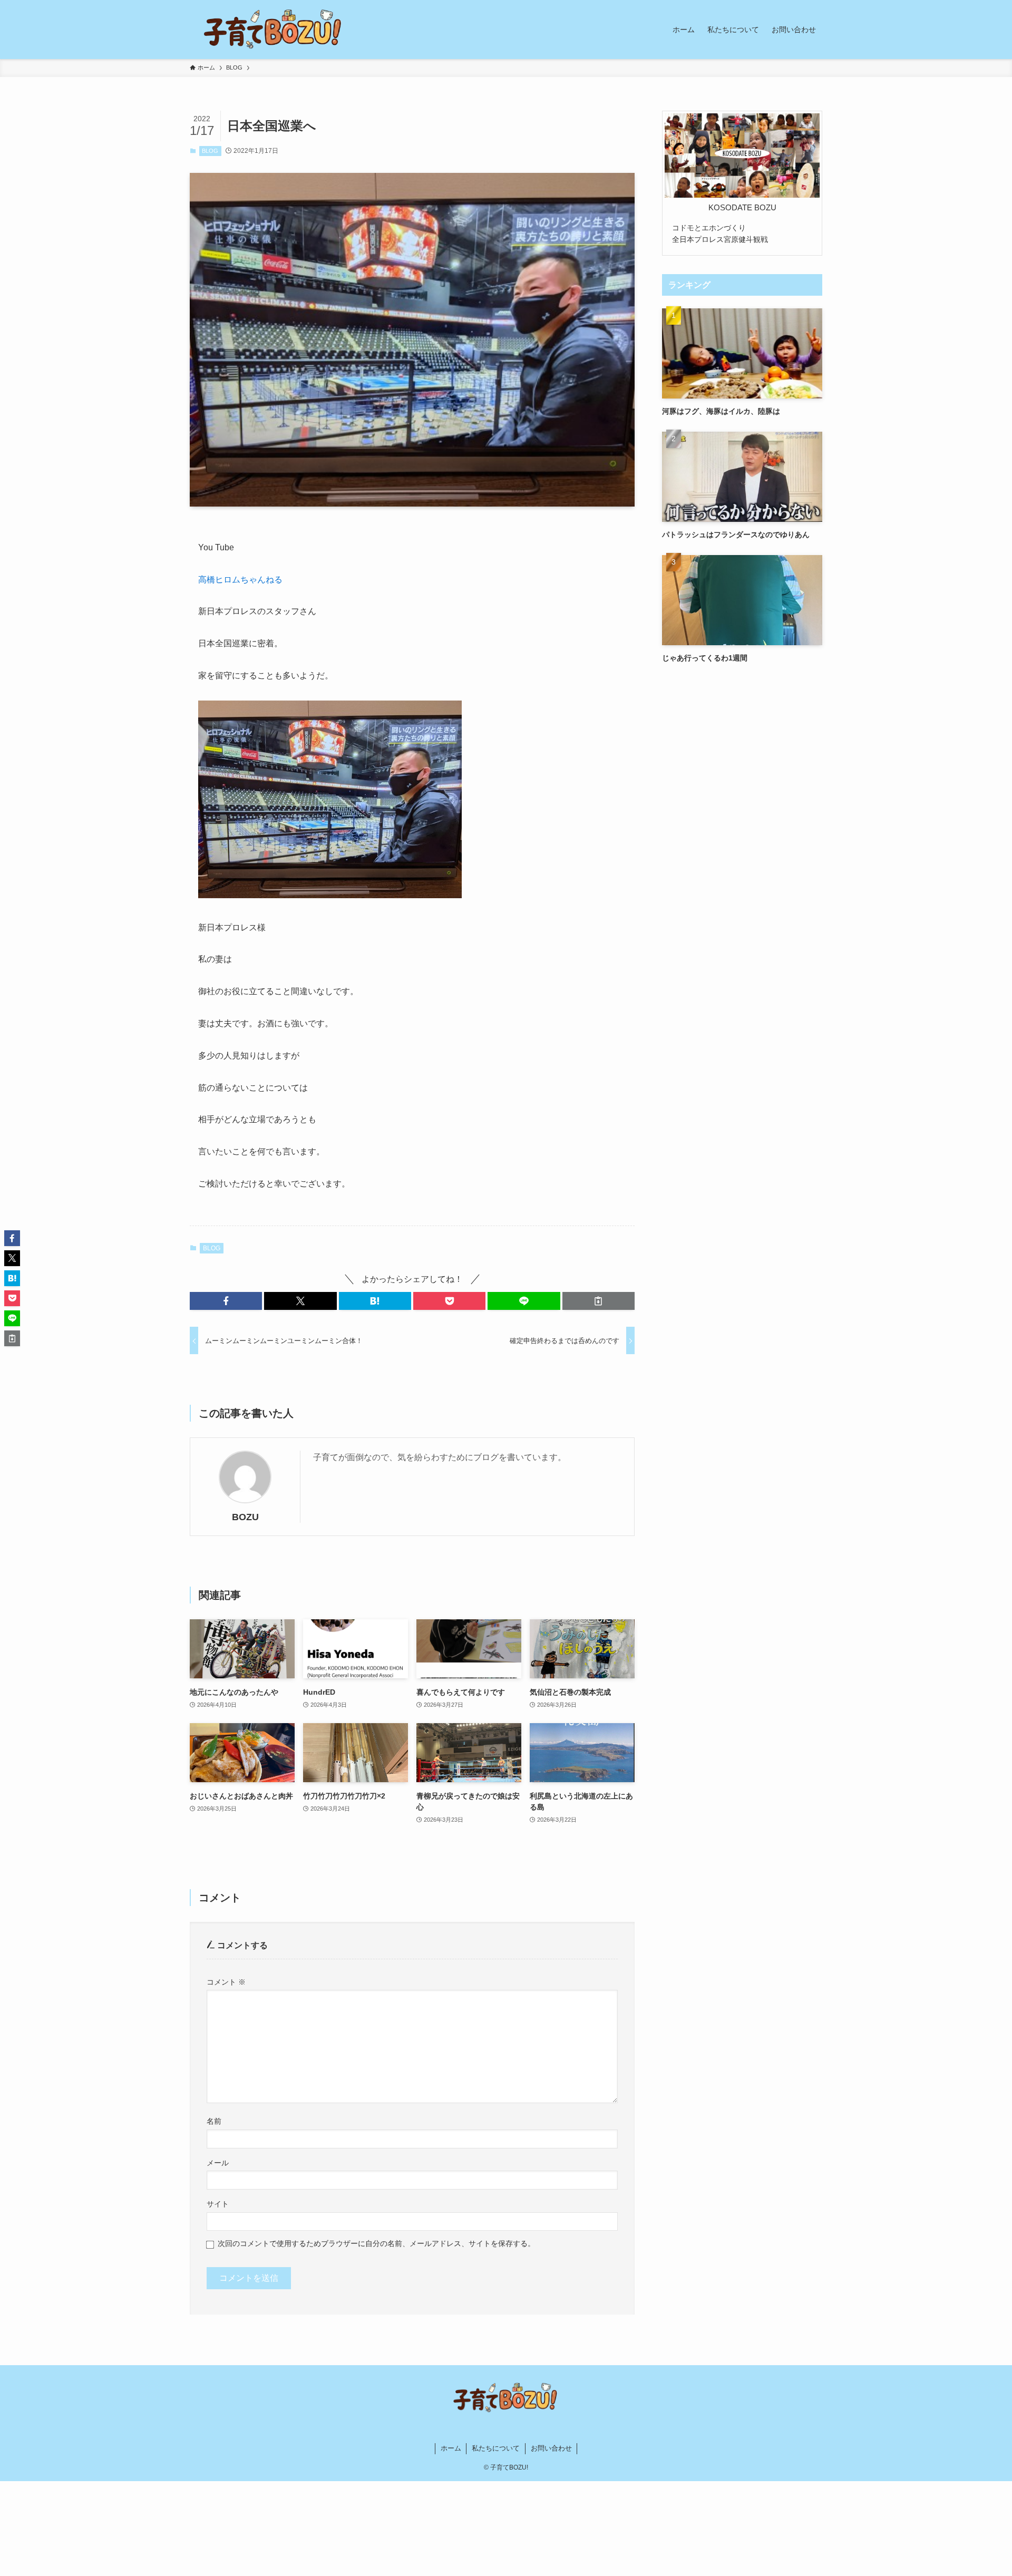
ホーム (451, 2448)
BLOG (210, 151)
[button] (226, 1301)
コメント (226, 1982)
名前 (214, 2121)
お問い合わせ (551, 2448)
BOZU (245, 1517)
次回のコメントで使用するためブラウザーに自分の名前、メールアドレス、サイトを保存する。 (376, 2243)
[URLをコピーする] (599, 1301)
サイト (218, 2204)
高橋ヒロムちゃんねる (240, 580)
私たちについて (496, 2448)
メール (218, 2163)
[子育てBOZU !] (274, 30)
